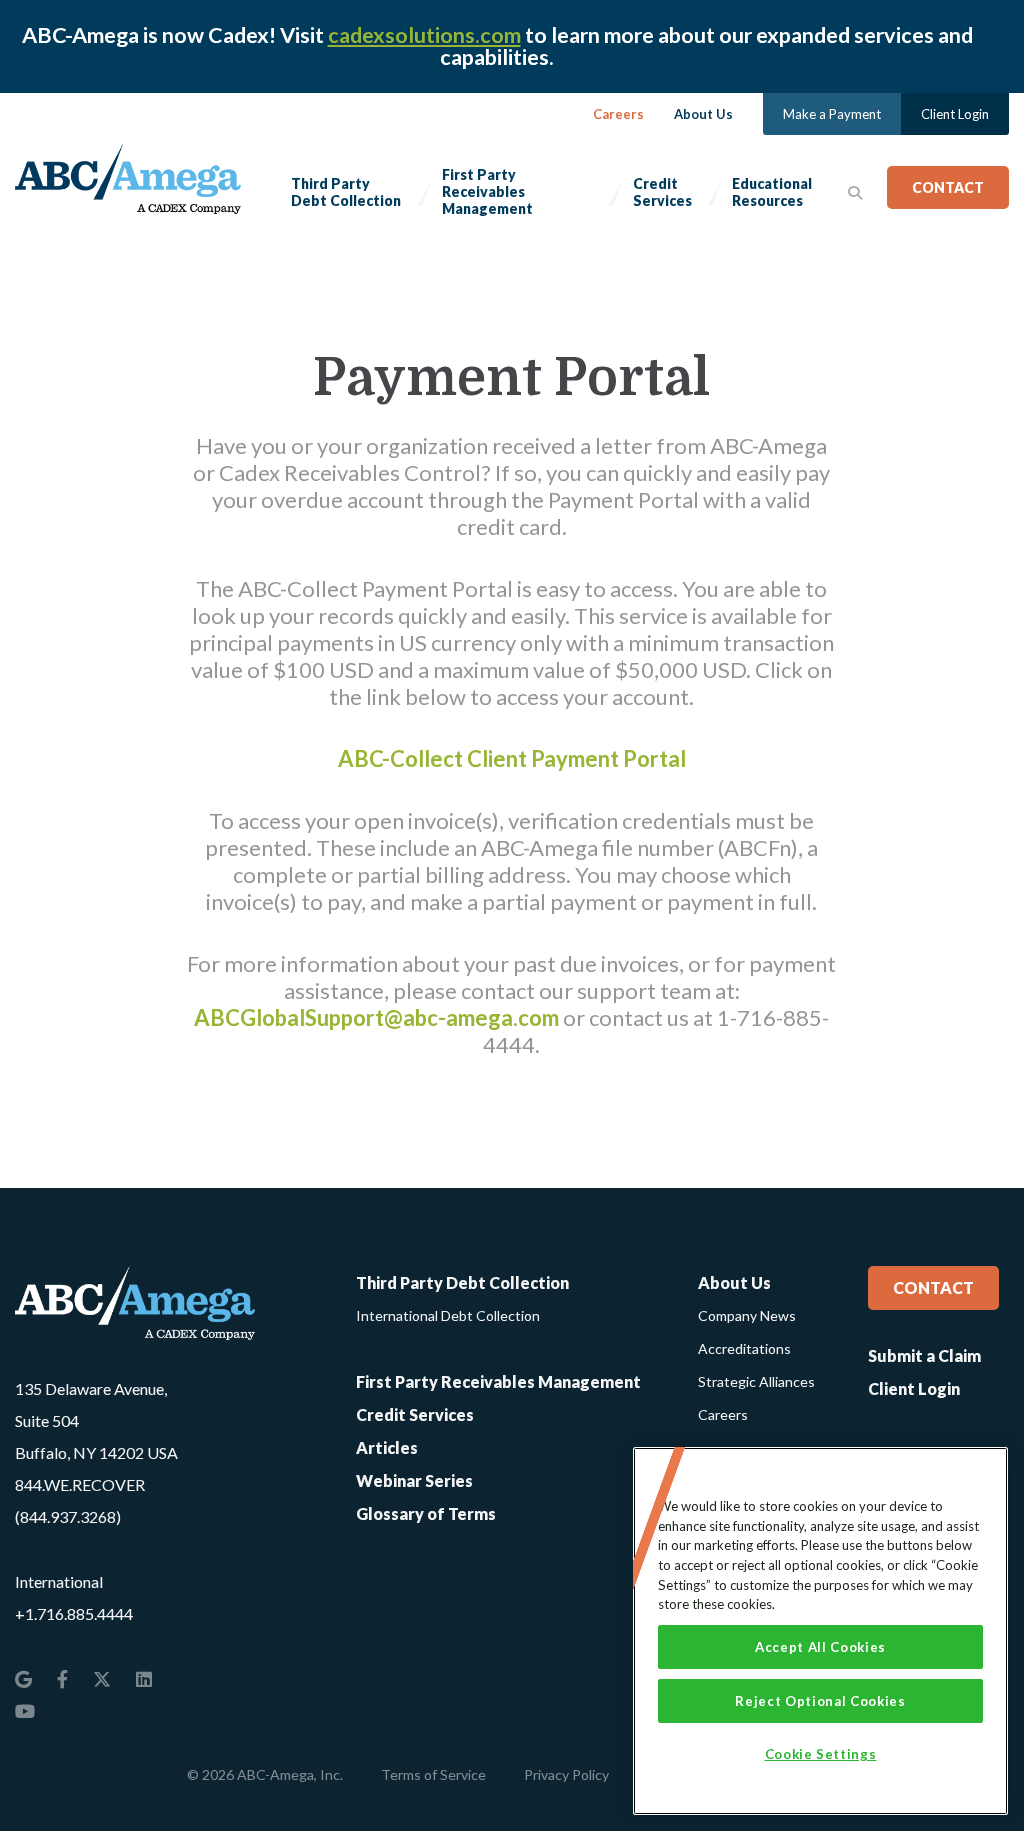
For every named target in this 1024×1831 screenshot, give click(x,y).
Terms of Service (433, 1774)
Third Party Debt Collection (346, 192)
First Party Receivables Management (487, 191)
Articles (387, 1447)
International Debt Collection (448, 1315)
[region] (820, 1631)
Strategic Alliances (756, 1381)
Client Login (955, 114)
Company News (747, 1315)
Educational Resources (772, 192)
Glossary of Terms (426, 1513)
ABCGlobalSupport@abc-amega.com (376, 1017)
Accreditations (744, 1348)
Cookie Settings (821, 1754)
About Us (703, 114)
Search (855, 192)
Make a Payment (832, 114)
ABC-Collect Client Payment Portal (512, 758)
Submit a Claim (924, 1355)
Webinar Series (414, 1480)
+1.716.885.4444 (74, 1613)
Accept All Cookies (820, 1647)
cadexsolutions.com (424, 35)
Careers (618, 114)
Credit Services (662, 192)
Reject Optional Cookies (820, 1701)
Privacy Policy (566, 1774)
